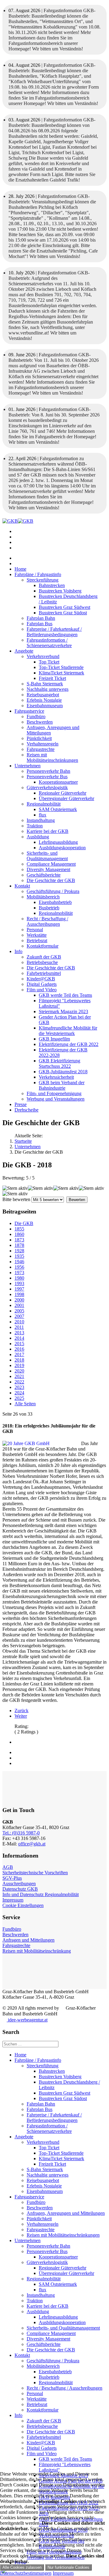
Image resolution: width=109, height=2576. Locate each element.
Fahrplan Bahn (41, 618)
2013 (19, 1333)
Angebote (24, 651)
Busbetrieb (49, 908)
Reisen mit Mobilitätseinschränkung (37, 1951)
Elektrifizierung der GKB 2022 (69, 1044)
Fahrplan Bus (40, 624)
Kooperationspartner (58, 782)
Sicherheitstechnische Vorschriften (35, 1873)
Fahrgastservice (29, 711)
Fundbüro (36, 716)
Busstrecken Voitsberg (60, 591)
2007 (19, 1316)
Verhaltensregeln (43, 744)
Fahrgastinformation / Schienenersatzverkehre (49, 643)
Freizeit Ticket (52, 678)
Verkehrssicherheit (56, 1077)
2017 (19, 1354)
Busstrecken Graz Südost (63, 613)
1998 (19, 1294)
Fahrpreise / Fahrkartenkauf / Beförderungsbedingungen (54, 632)
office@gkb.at (32, 1844)
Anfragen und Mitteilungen (28, 1940)
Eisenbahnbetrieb (55, 902)
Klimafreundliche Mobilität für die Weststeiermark (68, 1031)
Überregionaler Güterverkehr (66, 798)
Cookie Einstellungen (23, 1905)
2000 (19, 1300)
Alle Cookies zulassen (22, 2567)
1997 (19, 1289)
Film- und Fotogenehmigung (54, 1093)
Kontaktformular (43, 946)
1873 (19, 1240)
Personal (35, 930)
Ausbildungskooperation (62, 848)
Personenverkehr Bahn (48, 771)
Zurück (21, 1711)
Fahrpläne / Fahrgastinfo (38, 574)
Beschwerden (40, 722)
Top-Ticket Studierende (61, 667)
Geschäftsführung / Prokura (53, 891)
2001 (19, 1305)
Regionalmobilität (44, 804)
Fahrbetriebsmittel (44, 973)
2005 (19, 1311)
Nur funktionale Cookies (68, 2567)
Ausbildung (38, 837)
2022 (19, 1382)
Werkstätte (37, 935)
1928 (19, 1251)
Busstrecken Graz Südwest (64, 607)
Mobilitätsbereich (43, 897)
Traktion (35, 826)
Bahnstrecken (52, 585)
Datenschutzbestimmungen (26, 2573)
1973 (19, 1273)
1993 (19, 1283)
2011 (19, 1327)
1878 (19, 1245)
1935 (19, 1256)
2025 (19, 1398)
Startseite (23, 1141)
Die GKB (24, 1223)
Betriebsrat (37, 940)
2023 (19, 1387)
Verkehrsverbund (43, 656)
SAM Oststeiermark (58, 809)
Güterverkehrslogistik (47, 787)
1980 (19, 1278)
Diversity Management (48, 869)
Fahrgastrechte (41, 749)
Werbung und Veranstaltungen (56, 1099)
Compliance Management (51, 864)
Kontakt (22, 886)
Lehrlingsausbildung (58, 842)
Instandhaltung (41, 820)
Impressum (13, 1900)
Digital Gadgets (42, 984)
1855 (19, 1229)
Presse (21, 1104)
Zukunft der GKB (44, 957)
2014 (19, 1338)
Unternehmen (28, 766)
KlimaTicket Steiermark (61, 673)
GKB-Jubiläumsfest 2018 (63, 1072)
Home (20, 569)
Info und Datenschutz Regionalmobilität (41, 1894)
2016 (19, 1349)
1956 (19, 1267)
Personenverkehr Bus (47, 777)
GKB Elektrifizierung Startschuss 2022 (59, 1063)
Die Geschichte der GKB (51, 880)
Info (18, 951)
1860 (19, 1234)
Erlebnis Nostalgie (44, 700)
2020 (19, 1371)
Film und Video (42, 990)
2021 (19, 1376)
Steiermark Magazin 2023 (63, 1011)
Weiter (21, 1716)
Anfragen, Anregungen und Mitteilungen (66, 2213)
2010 (19, 1322)
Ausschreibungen (19, 1884)
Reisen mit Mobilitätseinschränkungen (52, 757)
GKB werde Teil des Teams (65, 995)
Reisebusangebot (43, 695)
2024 (19, 1393)
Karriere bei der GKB (48, 831)
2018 (19, 1360)
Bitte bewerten (16, 1199)
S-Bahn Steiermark (45, 684)
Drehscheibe (26, 1110)
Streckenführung (43, 580)
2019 (19, 1365)
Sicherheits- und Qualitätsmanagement (47, 856)
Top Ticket (49, 662)
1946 (19, 1262)
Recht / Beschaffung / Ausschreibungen (47, 921)
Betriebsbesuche (42, 962)
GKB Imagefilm (54, 1039)
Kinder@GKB (41, 979)
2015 (19, 1344)
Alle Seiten (25, 1404)
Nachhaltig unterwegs (48, 689)
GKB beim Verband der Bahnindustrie (62, 1085)
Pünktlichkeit (39, 738)
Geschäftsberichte (44, 875)
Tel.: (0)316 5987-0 (21, 1833)
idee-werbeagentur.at (27, 2020)
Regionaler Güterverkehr (63, 793)
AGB (8, 1867)
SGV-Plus (12, 1878)
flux (43, 815)
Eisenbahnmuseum (45, 706)
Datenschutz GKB (20, 1889)
